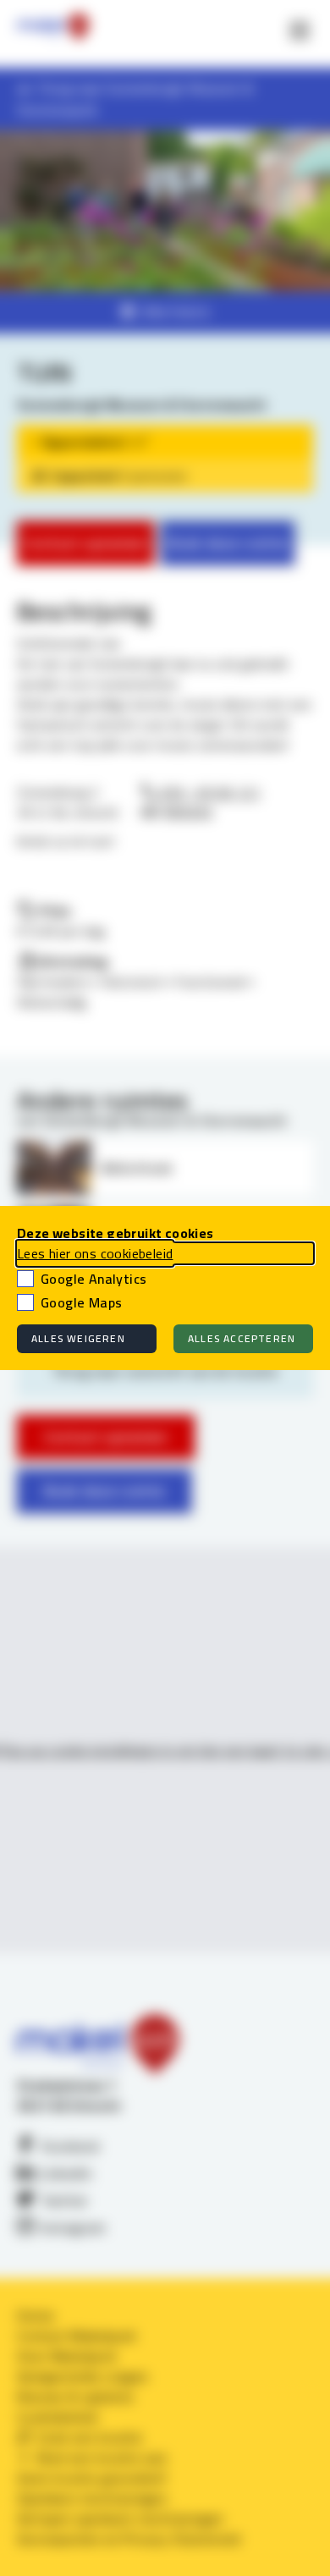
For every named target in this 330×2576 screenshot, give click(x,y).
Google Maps (81, 1302)
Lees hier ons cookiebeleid (95, 1253)
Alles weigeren (78, 1338)
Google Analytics (93, 1279)
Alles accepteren (242, 1338)
